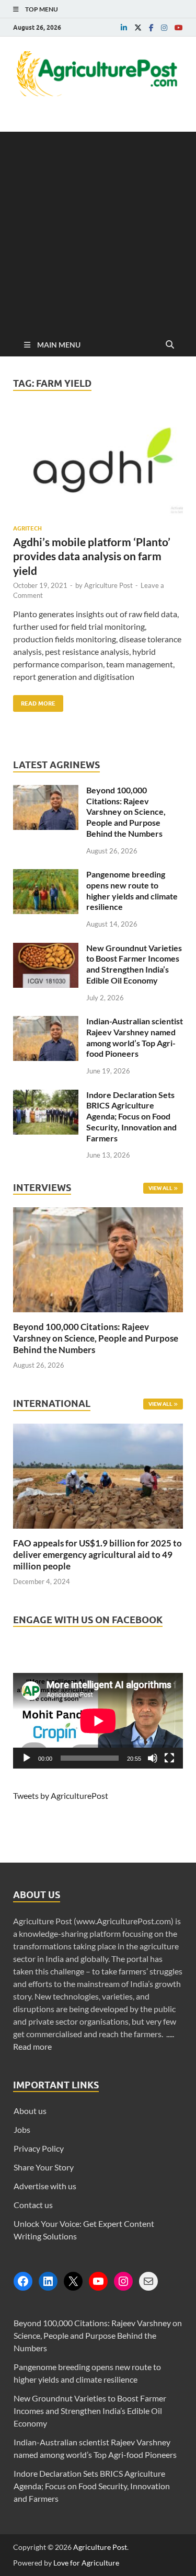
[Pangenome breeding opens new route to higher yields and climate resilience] (46, 875)
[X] (73, 2281)
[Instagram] (123, 2281)
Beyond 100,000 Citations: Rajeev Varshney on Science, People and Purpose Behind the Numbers (126, 812)
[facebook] (151, 28)
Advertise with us (45, 2186)
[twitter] (138, 28)
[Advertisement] (98, 230)
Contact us (33, 2205)
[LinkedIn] (48, 2281)
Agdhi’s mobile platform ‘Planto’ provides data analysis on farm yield (92, 556)
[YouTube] (98, 2281)
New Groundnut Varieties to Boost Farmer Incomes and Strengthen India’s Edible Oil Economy (134, 964)
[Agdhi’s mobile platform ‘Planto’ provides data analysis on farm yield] (98, 468)
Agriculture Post (108, 585)
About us (30, 2111)
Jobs (22, 2129)
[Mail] (148, 2281)
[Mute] (153, 1758)
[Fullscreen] (169, 1758)
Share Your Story (44, 2167)
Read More (34, 701)
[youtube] (179, 28)
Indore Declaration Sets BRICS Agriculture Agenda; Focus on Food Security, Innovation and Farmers (131, 1116)
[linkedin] (124, 28)
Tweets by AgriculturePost (61, 1795)
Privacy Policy (39, 2148)
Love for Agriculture (86, 2563)
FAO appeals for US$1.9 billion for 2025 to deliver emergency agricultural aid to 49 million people (97, 1555)
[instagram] (164, 28)
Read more (32, 2046)
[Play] (27, 1758)
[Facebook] (23, 2281)
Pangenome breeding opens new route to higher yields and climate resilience (132, 890)
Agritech (27, 528)
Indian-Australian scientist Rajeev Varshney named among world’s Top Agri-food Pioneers (135, 1037)
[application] (98, 1721)
